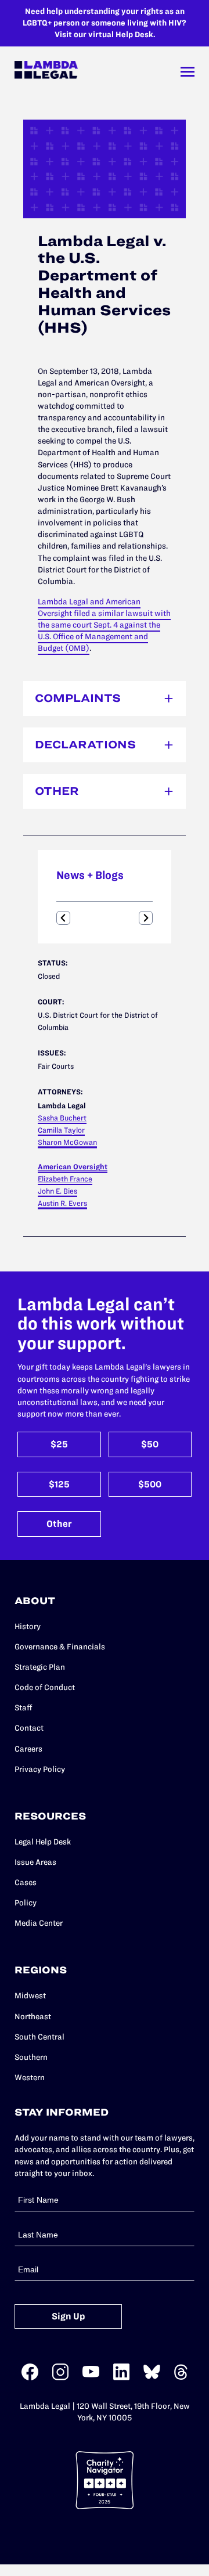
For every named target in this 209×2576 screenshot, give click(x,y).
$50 (150, 1444)
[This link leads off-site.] (30, 2378)
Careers (28, 1749)
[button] (63, 918)
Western (30, 2078)
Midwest (30, 1996)
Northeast (33, 2017)
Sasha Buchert (62, 1118)
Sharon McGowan (67, 1142)
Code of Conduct (45, 1687)
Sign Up (69, 2316)
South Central (39, 2037)
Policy (26, 1903)
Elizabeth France (65, 1179)
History (28, 1626)
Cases (26, 1883)
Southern (31, 2057)
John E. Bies (57, 1191)
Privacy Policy (40, 1769)
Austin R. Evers (62, 1203)
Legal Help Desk (43, 1842)
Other (59, 1524)
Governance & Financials (60, 1647)
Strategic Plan (40, 1667)
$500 (150, 1484)
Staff (24, 1708)
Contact (29, 1728)
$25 (59, 1444)
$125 (59, 1484)
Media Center (39, 1923)
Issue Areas (35, 1862)
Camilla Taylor (61, 1130)
